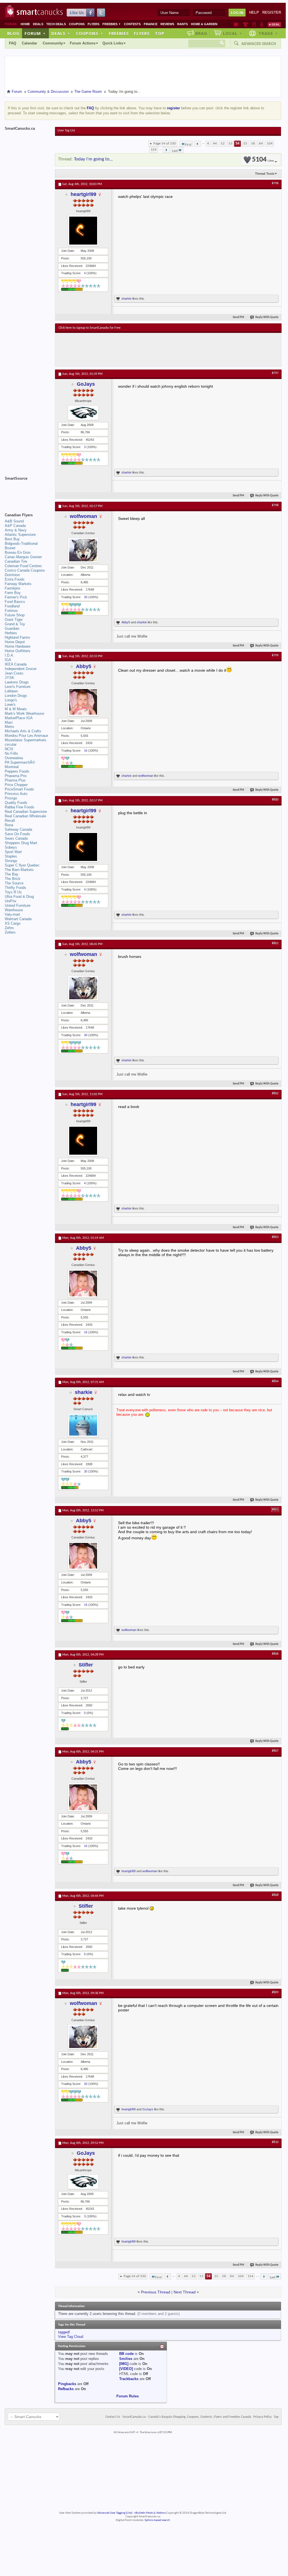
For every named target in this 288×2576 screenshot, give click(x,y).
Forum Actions (83, 43)
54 (237, 144)
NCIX (9, 749)
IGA (8, 660)
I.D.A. (9, 655)
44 (215, 144)
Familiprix (13, 588)
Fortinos (11, 611)
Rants (183, 24)
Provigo (11, 798)
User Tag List (66, 131)
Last (175, 151)
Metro (9, 727)
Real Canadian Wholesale (25, 816)
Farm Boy (13, 593)
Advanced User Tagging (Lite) (115, 2513)
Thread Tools (265, 174)
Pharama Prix (16, 776)
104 (270, 144)
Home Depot (15, 642)
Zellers (10, 932)
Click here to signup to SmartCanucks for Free (90, 328)
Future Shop (15, 615)
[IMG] (124, 2364)
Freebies (112, 24)
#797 (275, 373)
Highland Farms (17, 637)
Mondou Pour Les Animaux (27, 736)
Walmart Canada (18, 919)
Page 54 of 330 (165, 144)
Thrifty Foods (15, 888)
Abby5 (126, 622)
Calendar (29, 43)
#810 (275, 2142)
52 (223, 144)
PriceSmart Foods (19, 789)
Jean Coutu (14, 673)
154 (154, 150)
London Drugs (16, 696)
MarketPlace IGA (19, 718)
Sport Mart (13, 852)
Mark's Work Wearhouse (24, 713)
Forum (35, 33)
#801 (275, 943)
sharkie (126, 299)
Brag (201, 33)
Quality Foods (16, 803)
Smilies (126, 2359)
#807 (275, 1751)
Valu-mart (12, 914)
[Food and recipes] (254, 24)
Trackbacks (129, 2379)
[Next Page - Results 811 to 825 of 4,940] (166, 150)
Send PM (238, 317)
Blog (13, 33)
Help (254, 12)
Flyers (93, 24)
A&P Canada (15, 526)
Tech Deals (56, 24)
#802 (275, 1093)
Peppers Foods (17, 771)
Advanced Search (259, 44)
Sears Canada (16, 838)
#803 (275, 1237)
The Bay (12, 874)
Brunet (10, 548)
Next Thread (185, 2292)
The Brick (13, 879)
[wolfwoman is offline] (83, 550)
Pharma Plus (15, 780)
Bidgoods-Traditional (21, 544)
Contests (132, 24)
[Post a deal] (274, 24)
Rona (9, 825)
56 (253, 144)
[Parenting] (262, 24)
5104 (263, 160)
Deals (38, 24)
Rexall (10, 821)
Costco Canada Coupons (25, 570)
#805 (275, 1510)
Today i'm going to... (93, 159)
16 (86, 750)
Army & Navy (16, 530)
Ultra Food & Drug (19, 897)
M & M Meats (16, 709)
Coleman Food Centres (23, 566)
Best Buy (12, 539)
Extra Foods (15, 579)
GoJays (86, 384)
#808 (275, 1895)
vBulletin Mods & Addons (150, 2513)
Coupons (77, 24)
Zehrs (9, 928)
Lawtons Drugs (17, 682)
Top (160, 33)
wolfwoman (83, 516)
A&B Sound (14, 521)
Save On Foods (17, 834)
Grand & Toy (15, 624)
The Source (14, 883)
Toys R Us (13, 892)
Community (53, 43)
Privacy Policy (262, 2417)
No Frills (11, 753)
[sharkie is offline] (83, 1425)
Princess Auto (16, 794)
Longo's (11, 700)
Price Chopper (16, 785)
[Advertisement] (161, 350)
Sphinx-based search (157, 2520)
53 (231, 144)
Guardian (12, 628)
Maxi (9, 722)
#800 (275, 800)
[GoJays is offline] (83, 413)
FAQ (13, 43)
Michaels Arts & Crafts (23, 731)
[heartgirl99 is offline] (83, 231)
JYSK (9, 678)
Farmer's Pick (16, 597)
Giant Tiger (14, 620)
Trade (268, 33)
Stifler (86, 1665)
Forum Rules (128, 2396)
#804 (275, 1381)
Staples (11, 856)
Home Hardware (18, 646)
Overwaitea (14, 758)
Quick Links (113, 43)
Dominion (12, 575)
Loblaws (11, 691)
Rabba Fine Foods (20, 807)
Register (272, 12)
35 (86, 1471)
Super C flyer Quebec (22, 865)
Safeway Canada (18, 829)
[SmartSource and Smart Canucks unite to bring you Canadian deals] (27, 491)
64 (261, 144)
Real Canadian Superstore (26, 812)
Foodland (12, 606)
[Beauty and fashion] (245, 24)
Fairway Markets (18, 584)
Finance (151, 24)
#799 (275, 655)
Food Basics (15, 602)
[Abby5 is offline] (83, 702)
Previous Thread (156, 2292)
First (188, 145)
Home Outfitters (18, 651)
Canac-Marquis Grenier (23, 557)
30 (86, 597)
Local (233, 33)
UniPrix (11, 901)
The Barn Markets (19, 870)
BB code (126, 2354)
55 (245, 144)
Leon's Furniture (18, 687)
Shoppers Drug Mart (21, 843)
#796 (275, 183)
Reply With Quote (267, 317)
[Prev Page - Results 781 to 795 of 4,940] (197, 144)
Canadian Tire (16, 561)
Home (25, 24)
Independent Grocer (21, 669)
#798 (275, 505)
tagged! (64, 2332)
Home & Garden (204, 24)
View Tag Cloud (71, 2337)
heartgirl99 (83, 194)
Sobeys (11, 847)
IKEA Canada (16, 664)
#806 (275, 1654)
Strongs (11, 861)
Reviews (167, 24)
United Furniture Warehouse (18, 908)
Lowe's (10, 705)
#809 (275, 1992)
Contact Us (113, 2417)
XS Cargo (13, 923)
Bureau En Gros (18, 552)
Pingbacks (67, 2384)
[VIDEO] (126, 2369)
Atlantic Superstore (20, 535)
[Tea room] (236, 24)
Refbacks (66, 2389)
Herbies (11, 633)
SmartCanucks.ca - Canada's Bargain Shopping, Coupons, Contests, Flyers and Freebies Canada (187, 2417)
